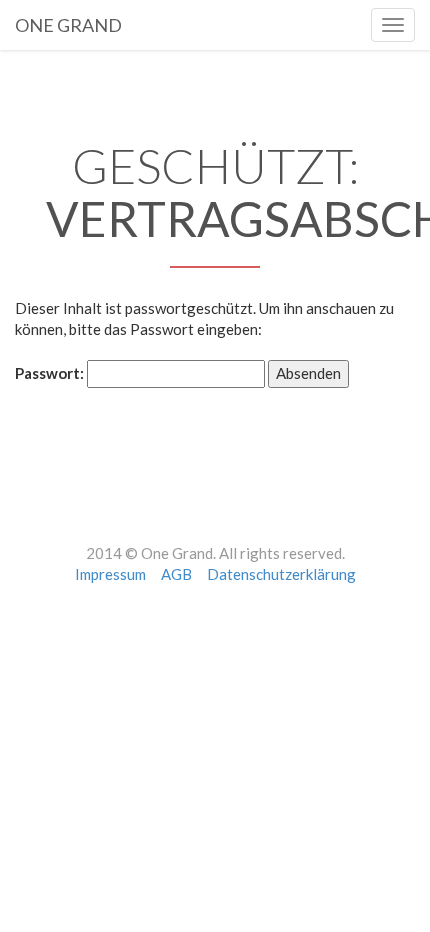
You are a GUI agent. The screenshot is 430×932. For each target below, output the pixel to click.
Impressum (110, 574)
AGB (176, 574)
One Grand (68, 22)
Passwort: (51, 373)
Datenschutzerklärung (281, 574)
